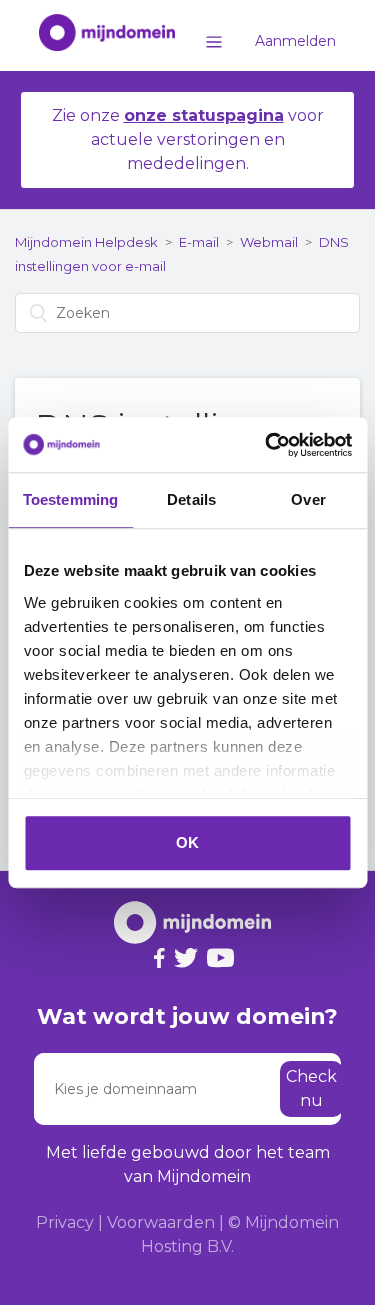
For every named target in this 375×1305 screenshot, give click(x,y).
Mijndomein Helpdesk (86, 242)
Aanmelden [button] (295, 41)
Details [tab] (191, 499)
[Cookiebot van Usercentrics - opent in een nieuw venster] (267, 445)
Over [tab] (308, 499)
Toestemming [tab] (70, 499)
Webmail (269, 242)
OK (187, 842)
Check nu (311, 1088)
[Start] (97, 36)
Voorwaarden (161, 1222)
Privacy (65, 1222)
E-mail (199, 242)
